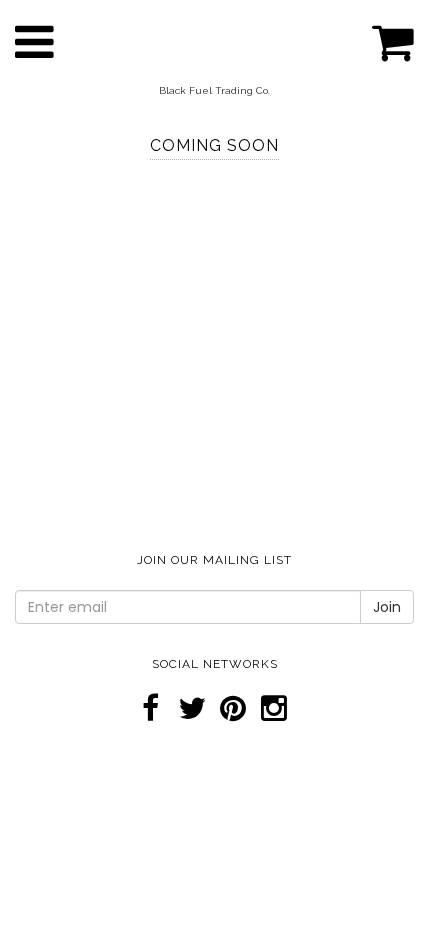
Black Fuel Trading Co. (214, 90)
